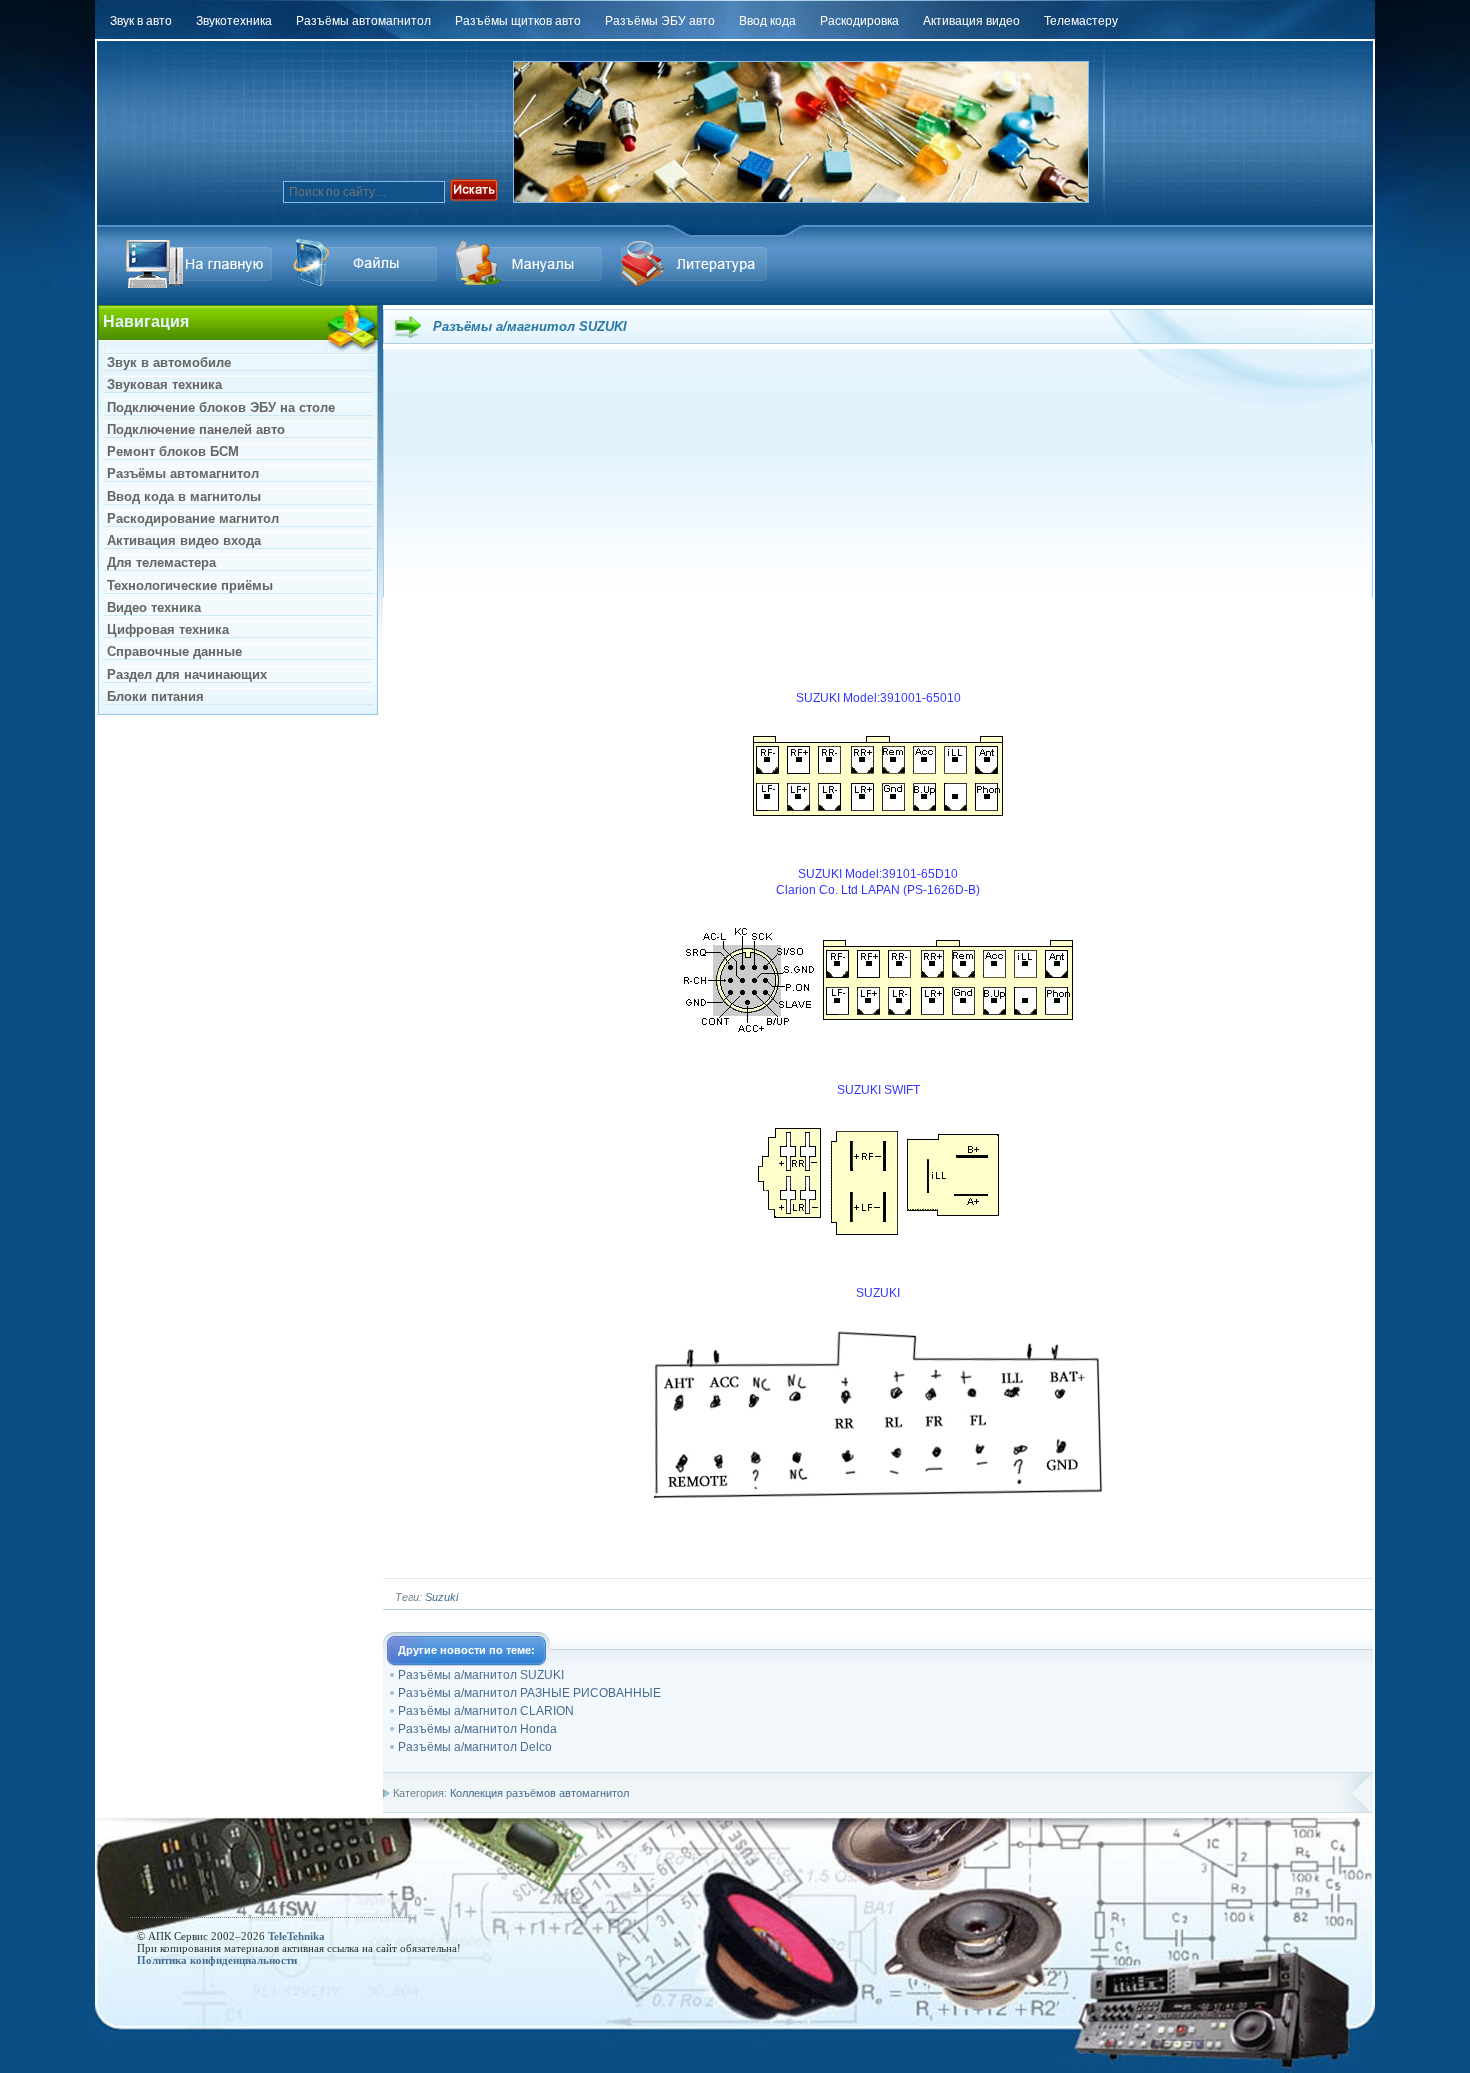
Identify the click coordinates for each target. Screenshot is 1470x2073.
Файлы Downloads (532, 263)
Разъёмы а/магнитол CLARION (486, 1711)
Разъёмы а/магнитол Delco (475, 1747)
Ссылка (367, 263)
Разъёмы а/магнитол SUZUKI (481, 1675)
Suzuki (441, 1597)
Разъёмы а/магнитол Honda (477, 1729)
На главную (202, 263)
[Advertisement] (878, 514)
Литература (697, 263)
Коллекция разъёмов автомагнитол (539, 1793)
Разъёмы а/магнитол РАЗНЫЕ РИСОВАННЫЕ (529, 1693)
